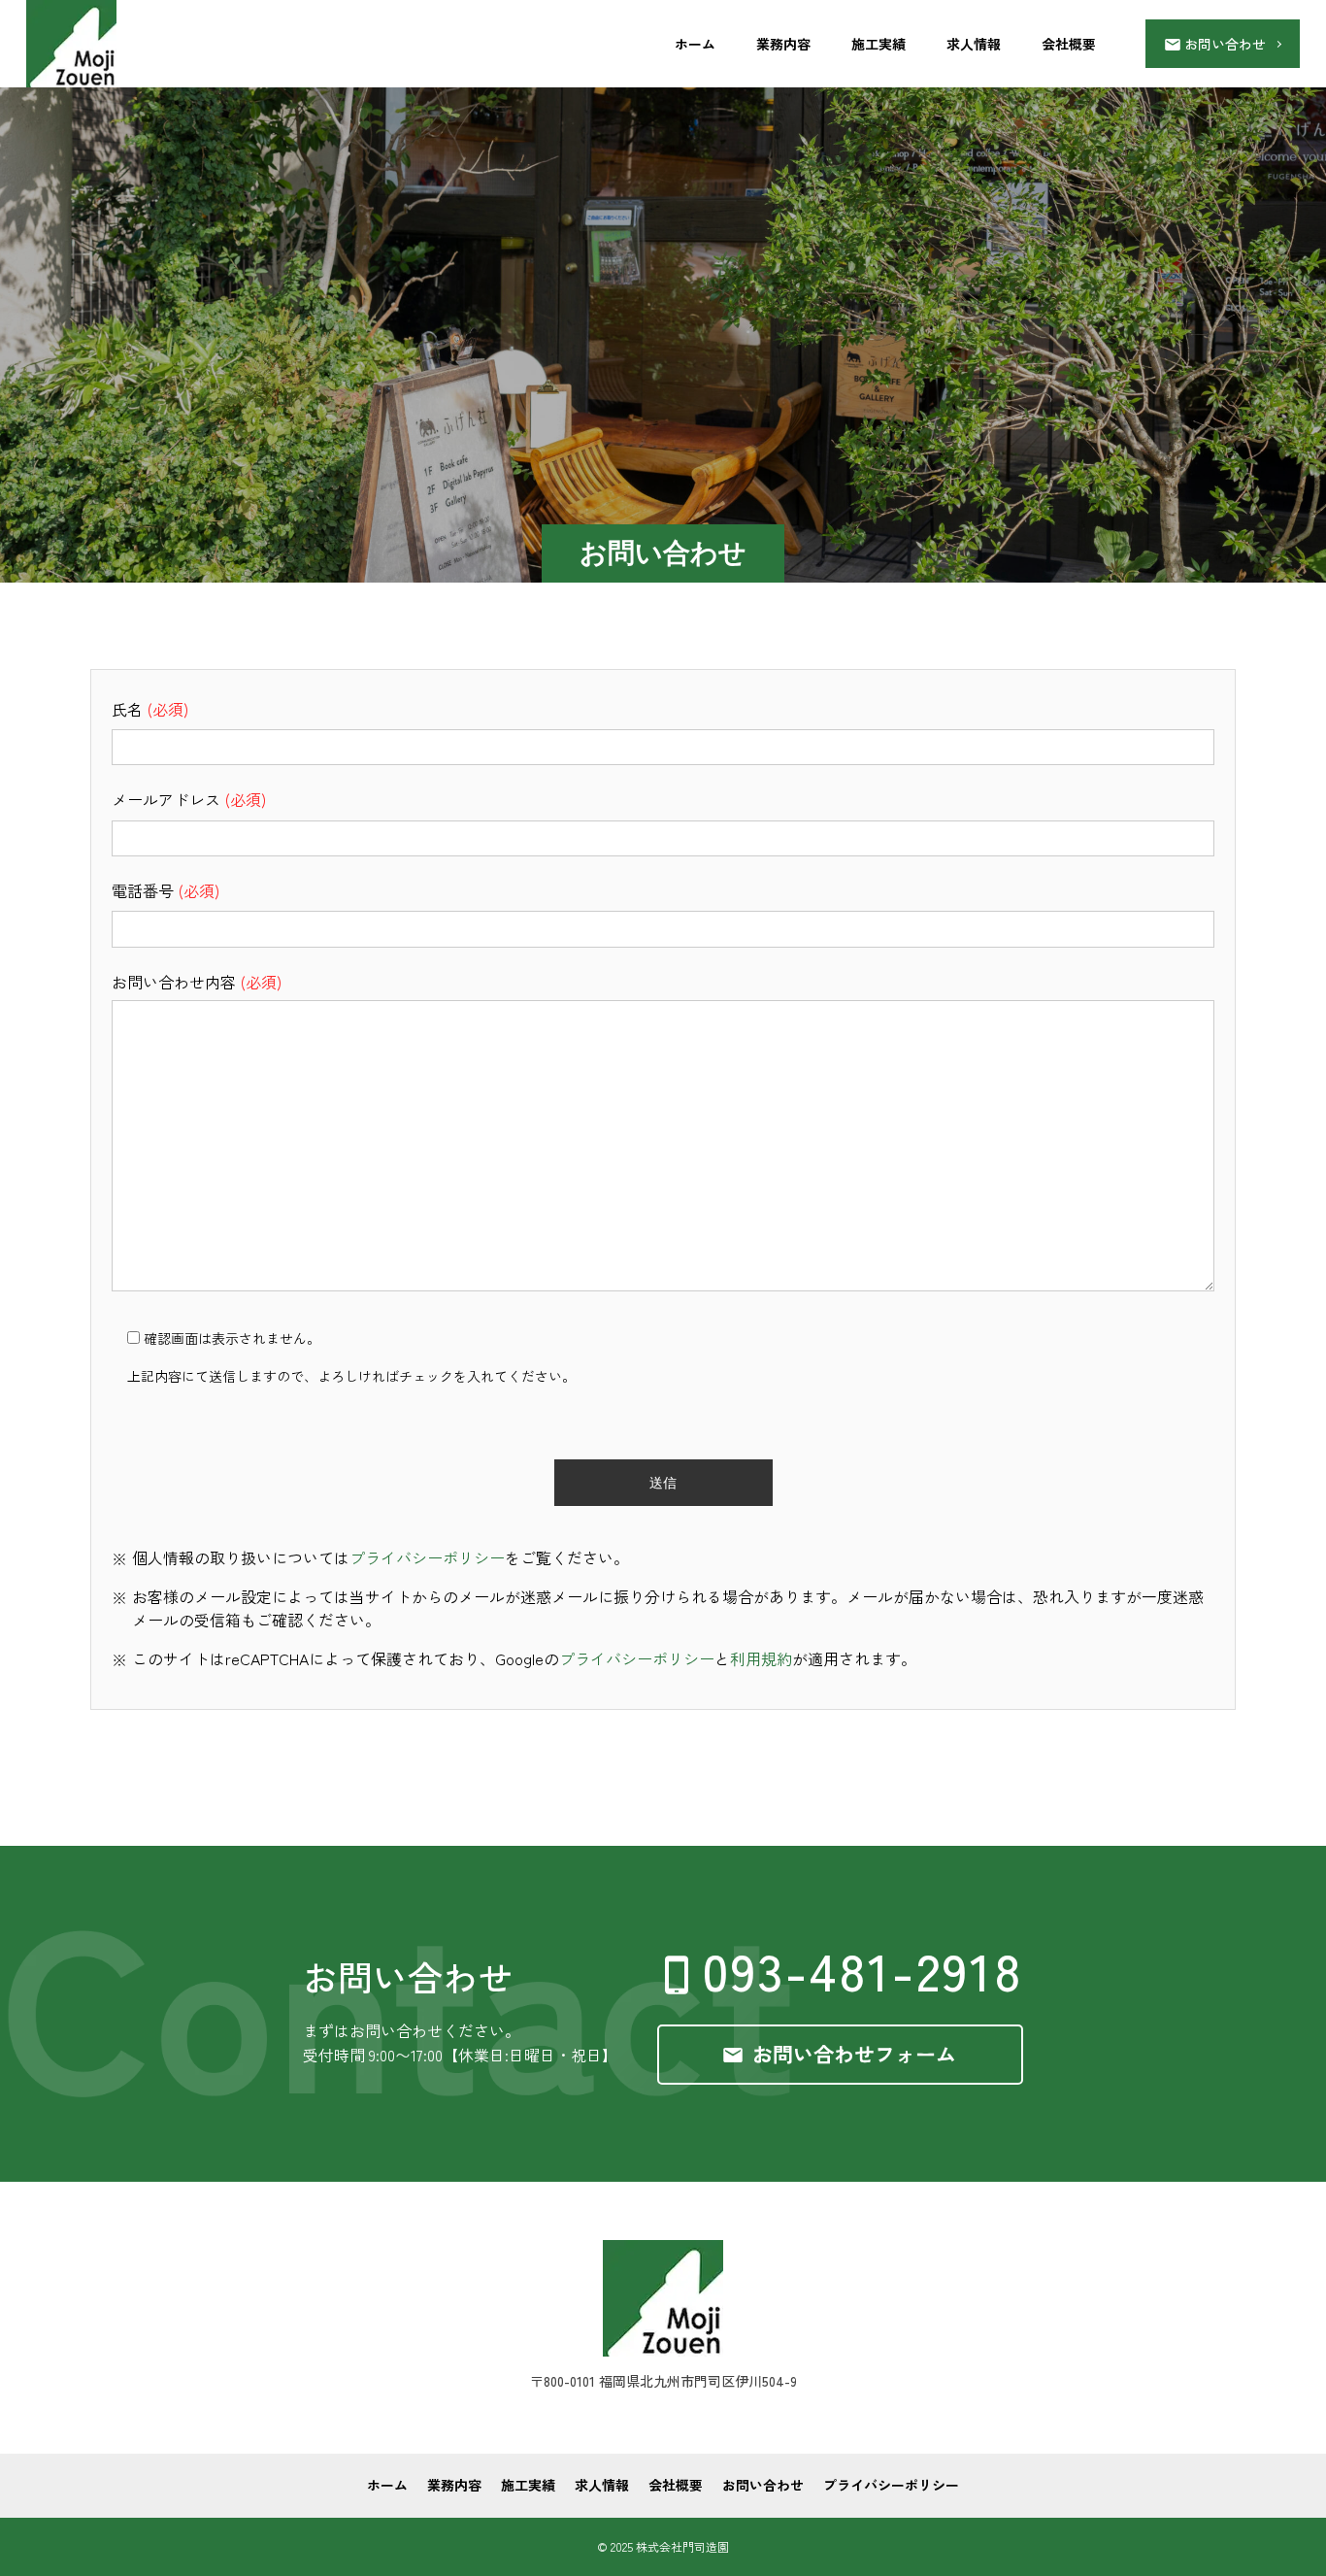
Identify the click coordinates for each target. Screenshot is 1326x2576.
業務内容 (783, 44)
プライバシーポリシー (427, 1557)
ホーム (695, 44)
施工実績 (878, 44)
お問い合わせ (763, 2485)
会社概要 (1069, 44)
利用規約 (761, 1658)
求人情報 (974, 44)
